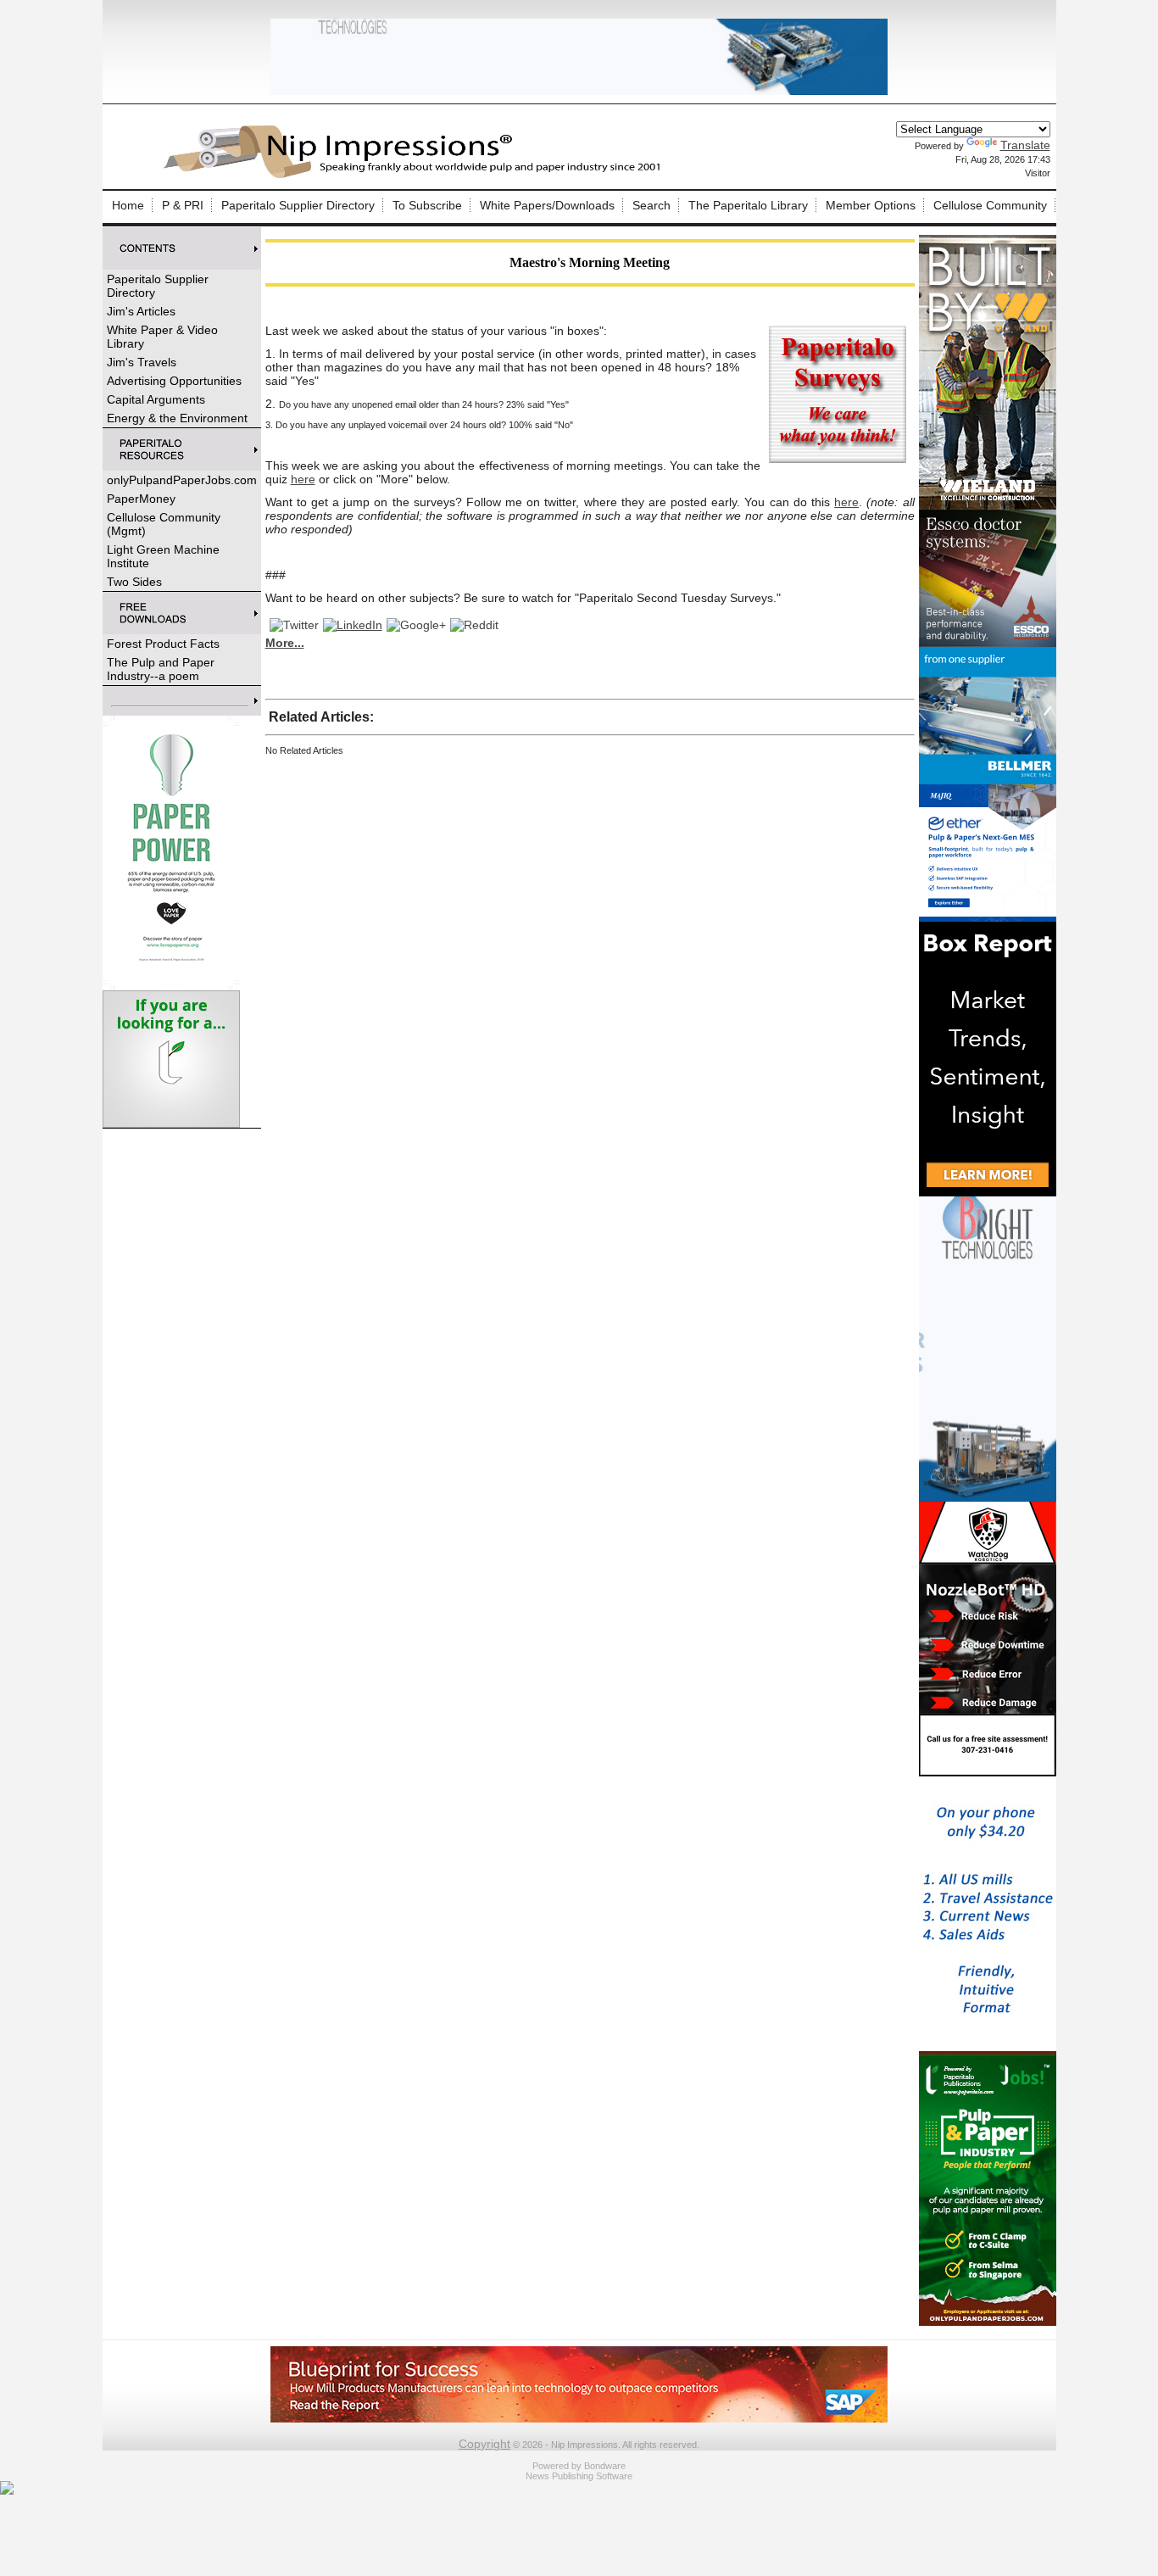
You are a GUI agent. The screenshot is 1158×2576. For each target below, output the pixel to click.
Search (651, 205)
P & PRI (183, 205)
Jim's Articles (141, 311)
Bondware (605, 2466)
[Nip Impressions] (416, 176)
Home (128, 205)
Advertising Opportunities (174, 381)
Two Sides (134, 582)
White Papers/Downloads (547, 205)
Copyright (484, 2444)
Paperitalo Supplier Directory (298, 205)
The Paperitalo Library (748, 205)
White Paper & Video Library (162, 337)
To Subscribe (427, 205)
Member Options (871, 205)
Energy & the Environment (177, 418)
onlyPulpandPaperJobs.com (182, 480)
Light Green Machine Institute (163, 556)
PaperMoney (141, 499)
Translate (1025, 145)
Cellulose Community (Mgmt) (164, 524)
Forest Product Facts (163, 644)
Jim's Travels (142, 362)
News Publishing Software (579, 2476)
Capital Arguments (156, 399)
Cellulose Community (990, 205)
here (303, 479)
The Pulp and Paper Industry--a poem (161, 669)
